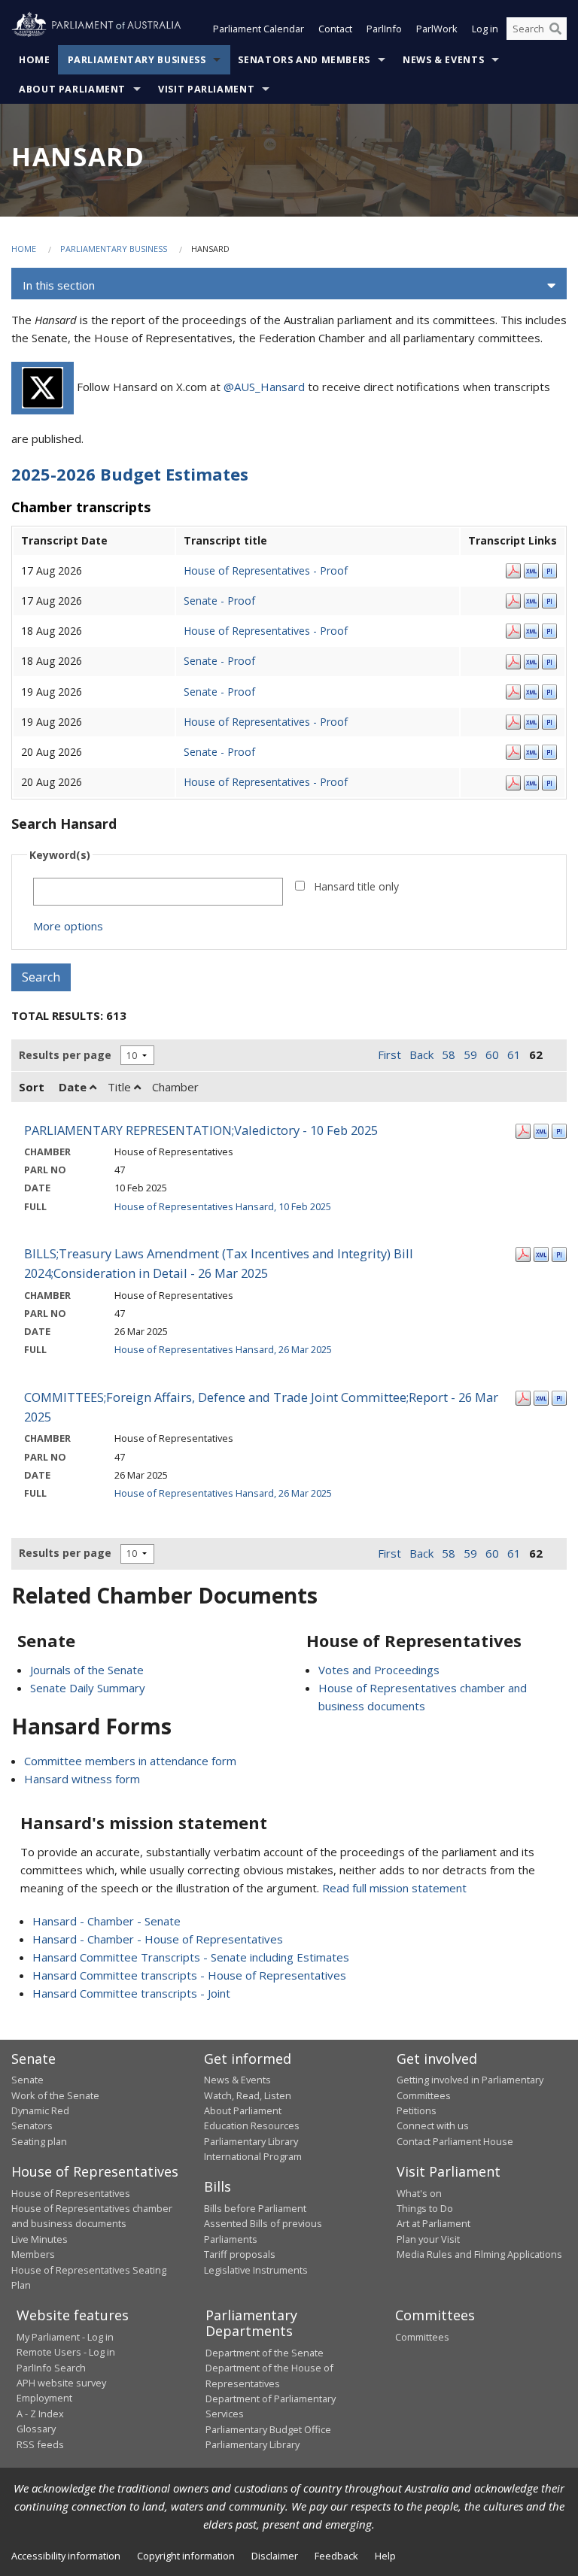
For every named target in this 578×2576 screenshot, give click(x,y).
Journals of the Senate (87, 1670)
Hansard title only (356, 886)
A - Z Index (40, 2414)
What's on (419, 2193)
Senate (27, 2080)
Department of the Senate (265, 2353)
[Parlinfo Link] (549, 570)
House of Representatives (71, 2193)
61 (514, 1054)
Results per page (65, 1055)
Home (35, 60)
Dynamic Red (40, 2110)
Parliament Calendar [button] (259, 29)
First (389, 1054)
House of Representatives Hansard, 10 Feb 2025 (223, 1206)
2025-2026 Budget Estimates (130, 474)
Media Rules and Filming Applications (479, 2254)
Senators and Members (304, 60)
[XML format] (531, 570)
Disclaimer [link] (275, 2556)
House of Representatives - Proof (266, 570)
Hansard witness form (82, 1779)
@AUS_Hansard (264, 387)
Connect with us (433, 2125)
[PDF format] (513, 570)
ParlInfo (384, 29)
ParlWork (437, 29)
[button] (289, 286)
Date (74, 1087)
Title (121, 1087)
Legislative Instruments (256, 2270)
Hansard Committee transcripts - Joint (131, 1993)
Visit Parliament (206, 89)
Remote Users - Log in (66, 2352)
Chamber (175, 1087)
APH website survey (61, 2383)
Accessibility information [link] (66, 2556)
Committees (422, 2337)
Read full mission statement (394, 1888)
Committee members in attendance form (130, 1761)
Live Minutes (40, 2239)
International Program (253, 2156)
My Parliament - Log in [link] (65, 2337)
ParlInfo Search (51, 2368)
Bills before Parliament (255, 2208)
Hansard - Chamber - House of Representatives (158, 1939)
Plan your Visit (428, 2239)
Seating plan (39, 2141)
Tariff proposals (240, 2254)
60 (492, 1054)
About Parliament (72, 89)
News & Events (443, 60)
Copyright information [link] (186, 2556)
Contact (335, 29)
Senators (32, 2125)
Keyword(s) (60, 855)
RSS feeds (40, 2444)
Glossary (36, 2429)
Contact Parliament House (455, 2141)
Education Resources (252, 2125)
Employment (44, 2398)
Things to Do (425, 2208)
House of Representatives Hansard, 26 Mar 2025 (223, 1349)
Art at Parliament (433, 2223)
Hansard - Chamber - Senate (106, 1921)
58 (449, 1054)
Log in (485, 29)
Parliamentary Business (137, 60)
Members (33, 2254)
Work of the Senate (55, 2095)
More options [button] (68, 926)
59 (470, 1054)
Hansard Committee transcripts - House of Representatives (189, 1975)
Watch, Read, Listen (248, 2095)
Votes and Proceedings (379, 1670)
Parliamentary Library (251, 2141)
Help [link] (385, 2556)
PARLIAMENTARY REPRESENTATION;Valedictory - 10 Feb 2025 (201, 1130)
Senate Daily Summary (88, 1688)
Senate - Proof (219, 601)
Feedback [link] (336, 2556)
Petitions (417, 2110)
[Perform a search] (555, 29)
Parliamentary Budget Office (268, 2429)
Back (421, 1054)
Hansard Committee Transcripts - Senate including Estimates (191, 1957)
